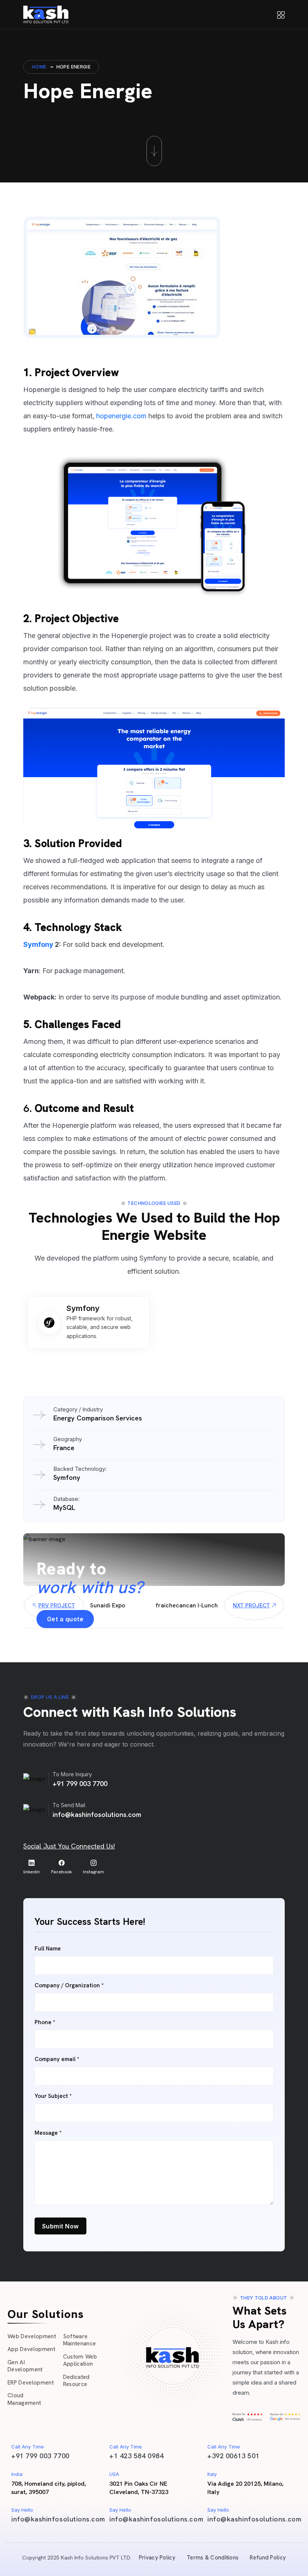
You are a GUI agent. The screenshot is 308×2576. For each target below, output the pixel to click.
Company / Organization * (69, 1986)
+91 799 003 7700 (80, 1784)
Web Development (32, 2336)
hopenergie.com (121, 416)
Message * (48, 2133)
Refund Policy (268, 2558)
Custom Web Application (80, 2360)
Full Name (48, 1949)
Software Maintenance (80, 2340)
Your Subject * (53, 2096)
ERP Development (31, 2383)
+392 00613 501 (233, 2456)
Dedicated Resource (76, 2381)
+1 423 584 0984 (136, 2456)
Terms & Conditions (213, 2558)
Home (39, 67)
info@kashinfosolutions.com (97, 1814)
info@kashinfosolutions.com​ (58, 2519)
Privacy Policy (157, 2558)
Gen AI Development (25, 2366)
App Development (31, 2349)
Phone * (45, 2022)
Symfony (38, 944)
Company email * (57, 2059)
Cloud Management (24, 2399)
